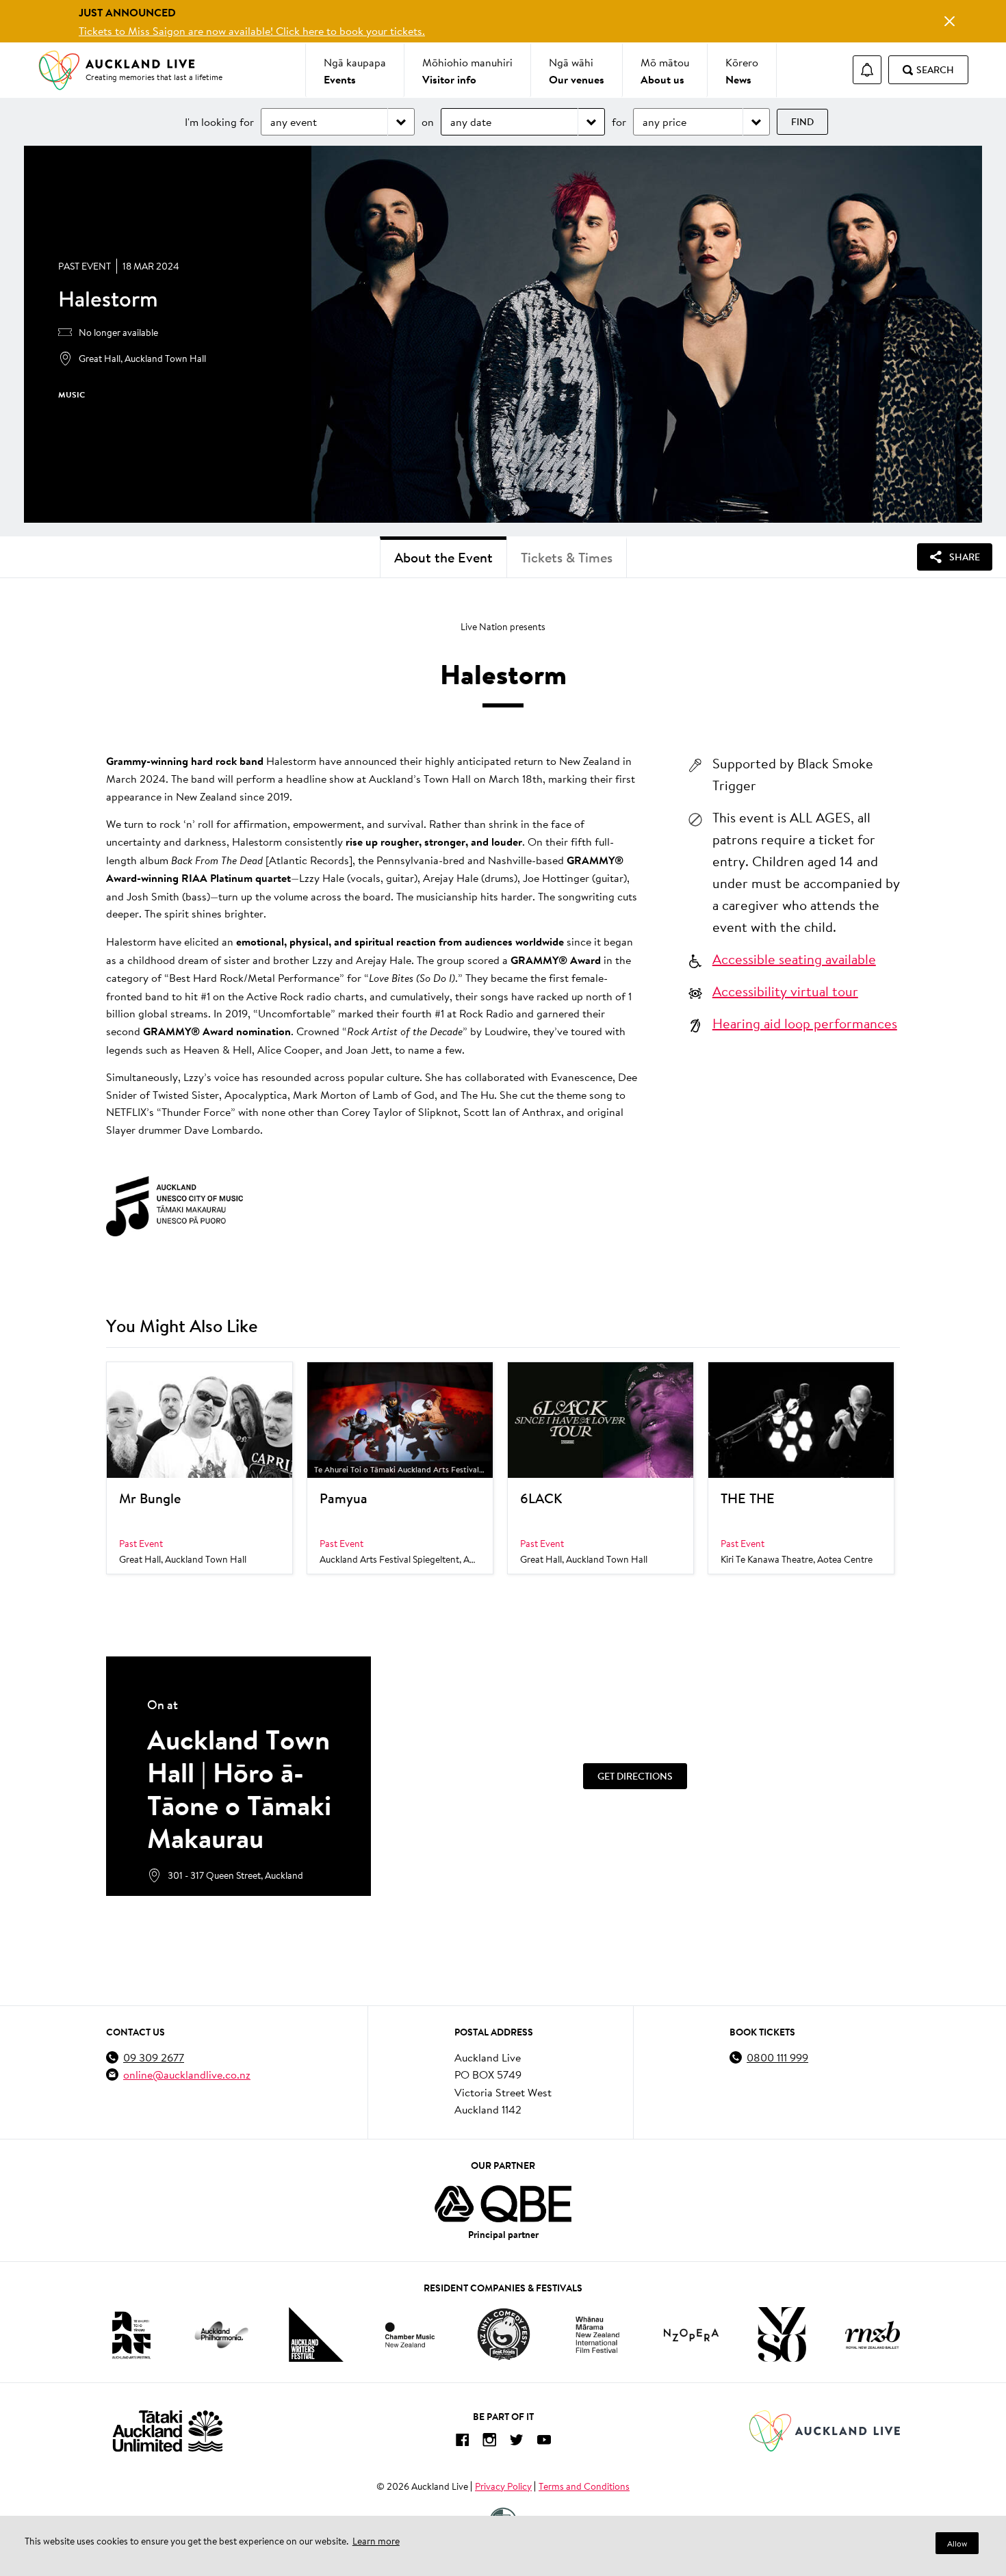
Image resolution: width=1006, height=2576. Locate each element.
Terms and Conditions (584, 2486)
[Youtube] (544, 2442)
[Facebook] (462, 2442)
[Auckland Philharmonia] (222, 2335)
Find (802, 122)
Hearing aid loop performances (805, 1023)
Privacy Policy (503, 2486)
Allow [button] (957, 2544)
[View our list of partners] (503, 2204)
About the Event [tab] (443, 557)
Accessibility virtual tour (785, 991)
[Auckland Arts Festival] (131, 2334)
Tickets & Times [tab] (567, 557)
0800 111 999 (777, 2057)
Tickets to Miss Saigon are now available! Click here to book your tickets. (252, 30)
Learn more (376, 2541)
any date (471, 121)
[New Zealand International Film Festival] (597, 2335)
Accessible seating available (794, 959)
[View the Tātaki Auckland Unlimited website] (168, 2431)
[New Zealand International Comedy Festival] (503, 2334)
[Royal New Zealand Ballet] (873, 2335)
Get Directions (635, 1776)
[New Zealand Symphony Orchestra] (782, 2334)
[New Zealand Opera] (691, 2335)
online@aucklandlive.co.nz (187, 2074)
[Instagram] (489, 2442)
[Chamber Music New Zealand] (410, 2335)
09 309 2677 (154, 2057)
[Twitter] (517, 2442)
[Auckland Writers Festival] (316, 2334)
